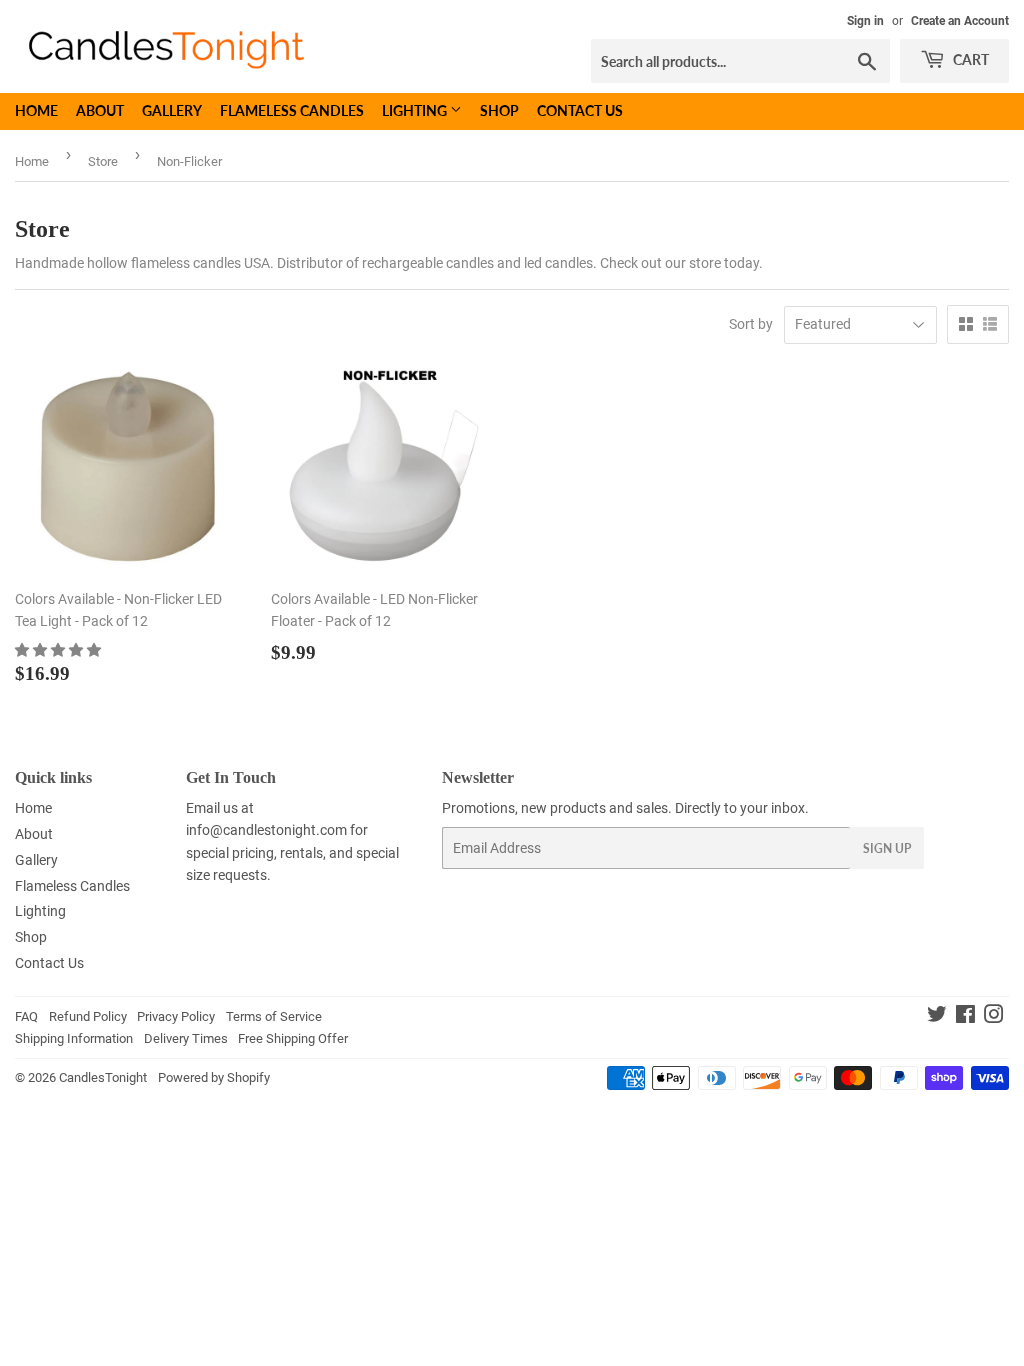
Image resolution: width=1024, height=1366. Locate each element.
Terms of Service (274, 1016)
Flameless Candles (292, 110)
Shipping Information (74, 1038)
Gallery (172, 110)
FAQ (26, 1016)
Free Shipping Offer (293, 1038)
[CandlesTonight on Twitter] (937, 1017)
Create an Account (960, 21)
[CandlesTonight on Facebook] (965, 1017)
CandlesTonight (103, 1077)
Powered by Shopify (214, 1077)
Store (103, 161)
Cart (969, 59)
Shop (499, 110)
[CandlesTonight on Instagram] (994, 1017)
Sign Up (887, 848)
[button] (59, 650)
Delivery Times (186, 1038)
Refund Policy (88, 1016)
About (100, 110)
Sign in (865, 21)
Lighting (416, 110)
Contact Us (580, 110)
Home (36, 110)
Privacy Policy (176, 1016)
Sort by (751, 324)
